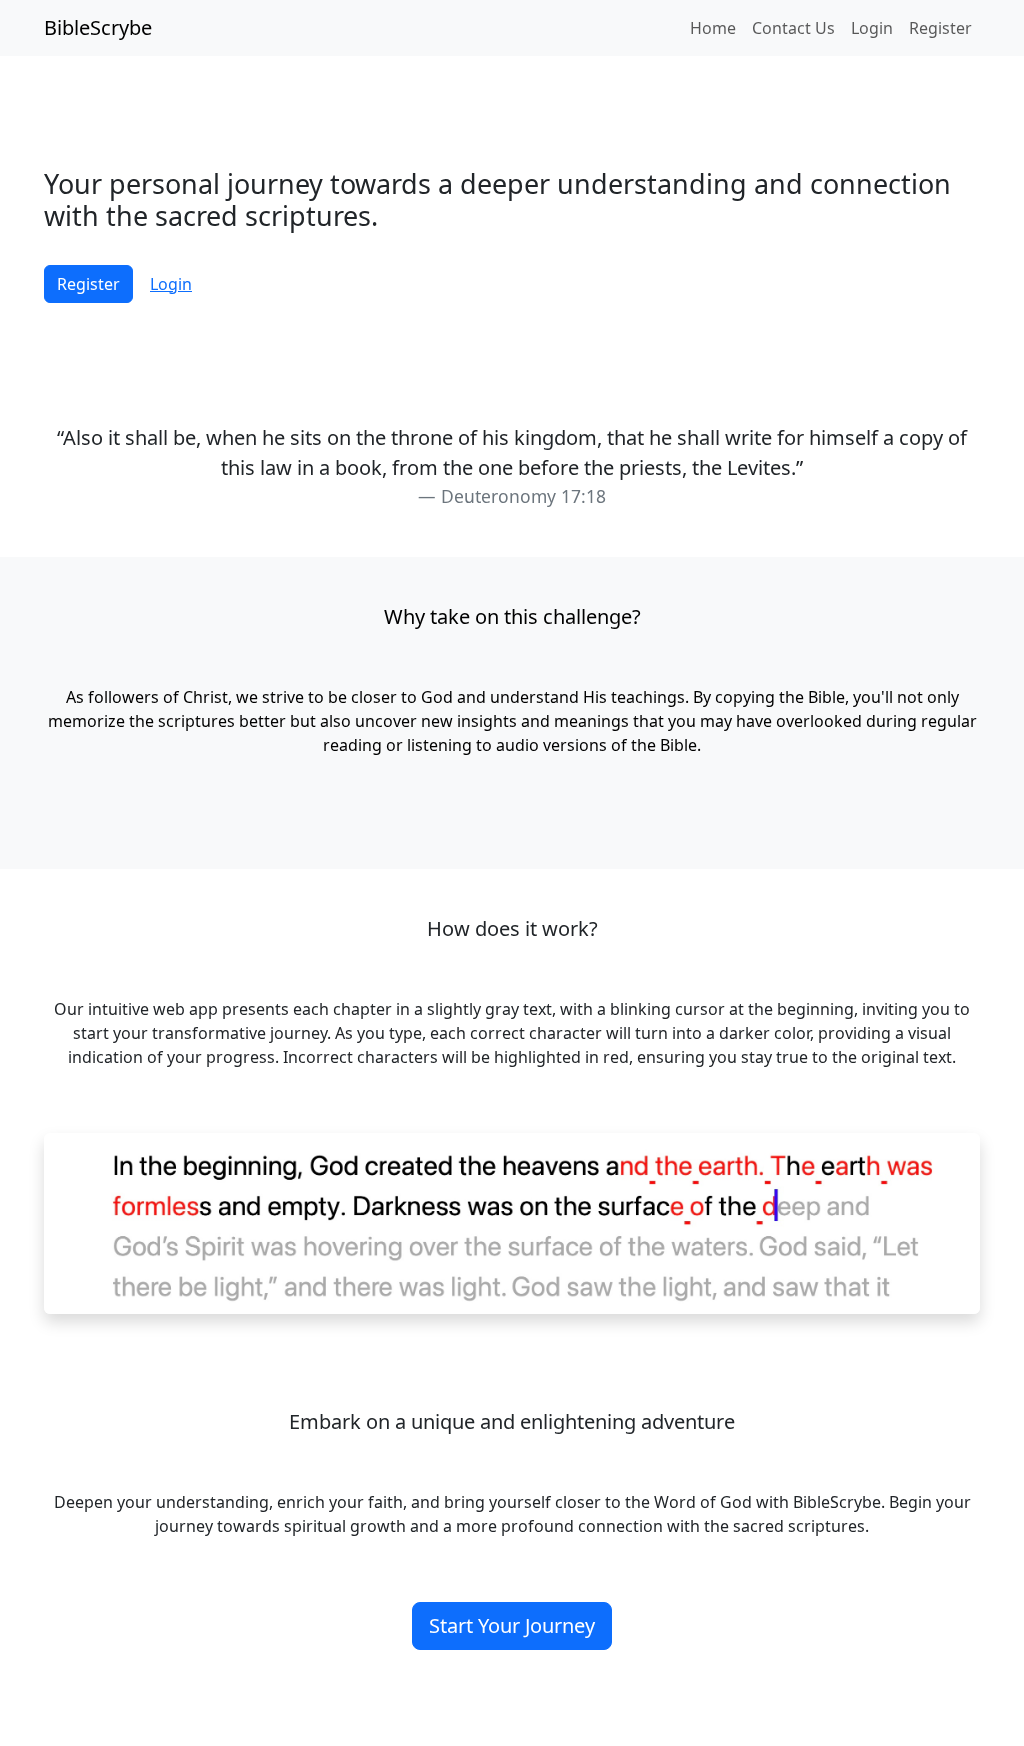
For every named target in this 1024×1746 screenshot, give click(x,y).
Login (872, 28)
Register (940, 28)
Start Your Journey (512, 1625)
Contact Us (793, 28)
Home (713, 28)
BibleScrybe (98, 27)
